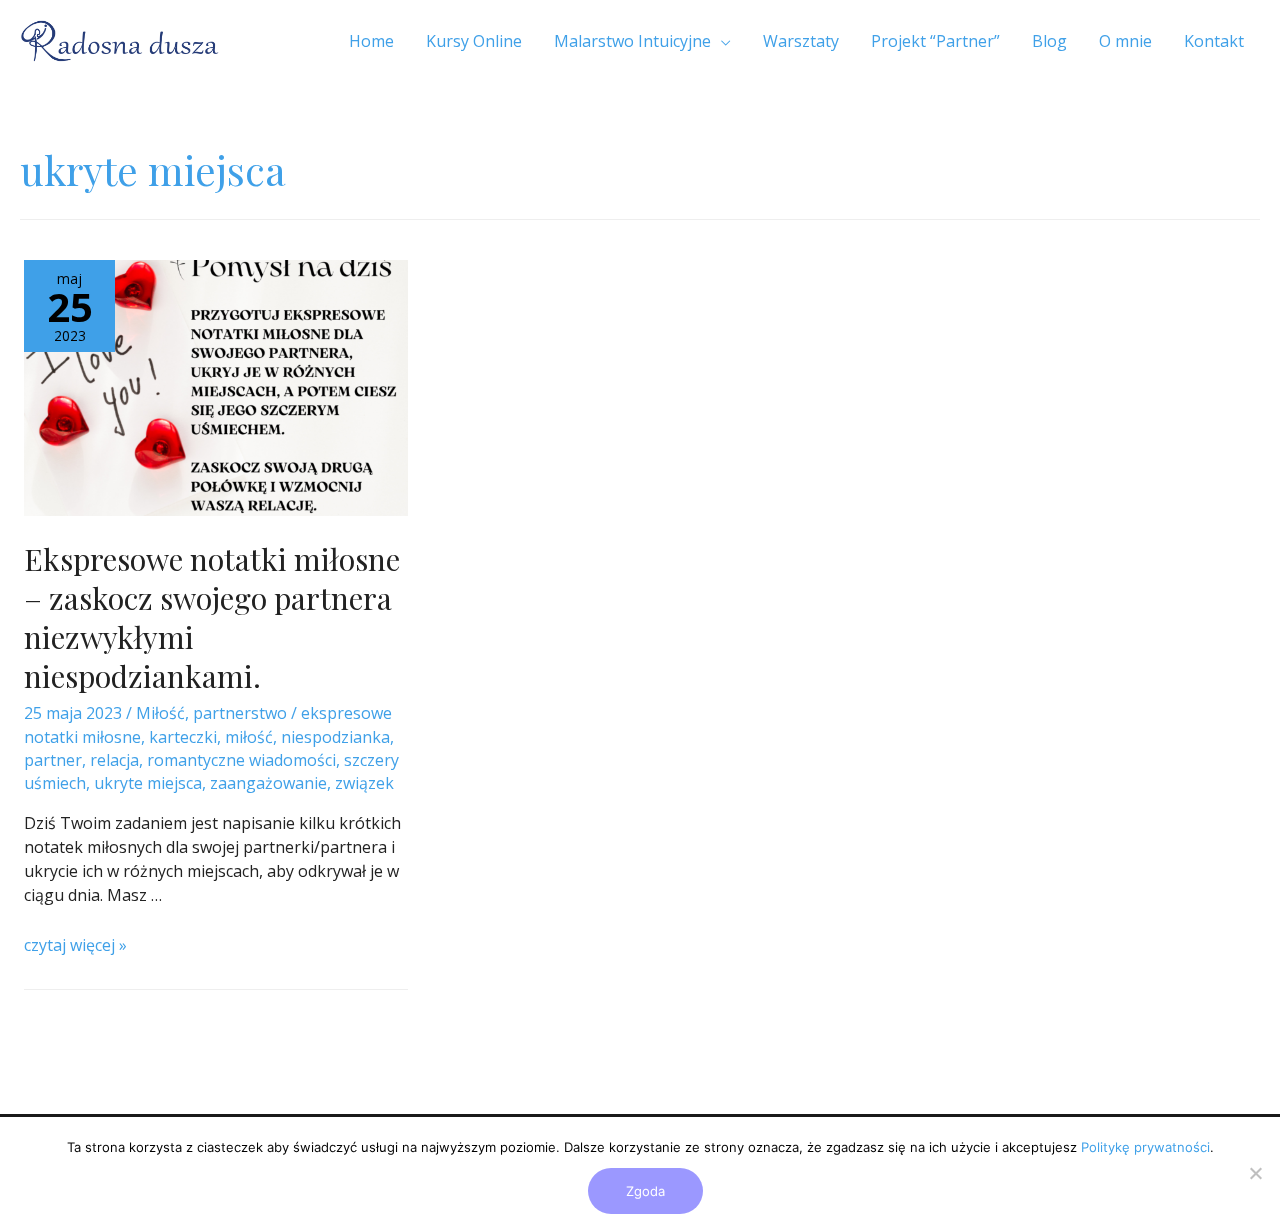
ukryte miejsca (148, 783)
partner (53, 760)
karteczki (183, 737)
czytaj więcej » (75, 945)
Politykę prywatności (1145, 1147)
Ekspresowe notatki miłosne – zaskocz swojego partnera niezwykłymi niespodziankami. (212, 617)
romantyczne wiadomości (241, 760)
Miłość (160, 713)
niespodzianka (335, 737)
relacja (114, 760)
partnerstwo (240, 713)
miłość (249, 737)
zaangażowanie (268, 783)
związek (364, 783)
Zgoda (645, 1191)
